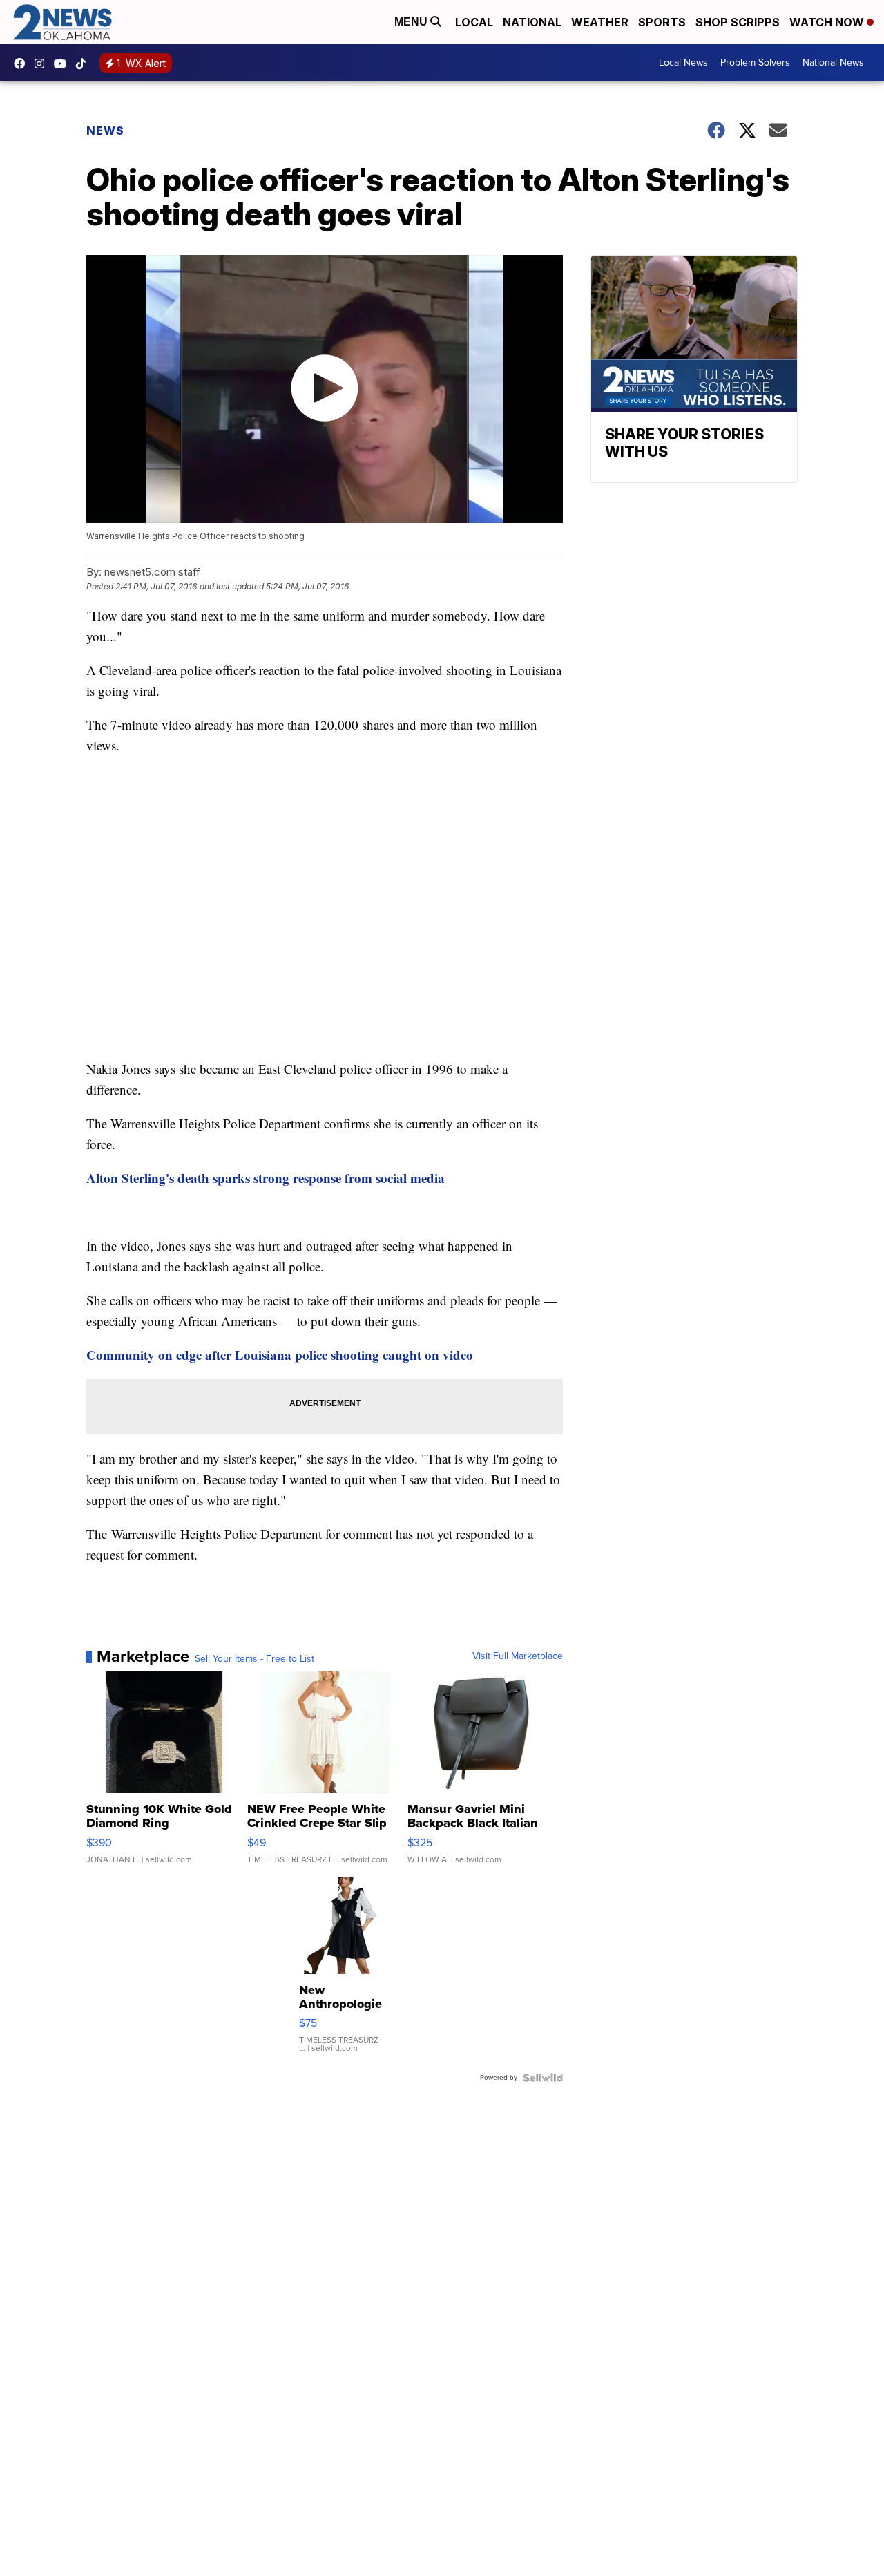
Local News (683, 63)
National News (833, 63)
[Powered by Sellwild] (543, 2078)
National (532, 22)
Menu (412, 22)
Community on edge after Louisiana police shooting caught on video (280, 1355)
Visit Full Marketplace (518, 1656)
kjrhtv (23, 64)
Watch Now (828, 22)
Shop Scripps (738, 22)
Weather (600, 22)
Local (474, 22)
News (105, 131)
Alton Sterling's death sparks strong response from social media (266, 1178)
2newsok (43, 64)
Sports (662, 22)
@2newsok (84, 64)
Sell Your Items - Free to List (254, 1659)
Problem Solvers (755, 63)
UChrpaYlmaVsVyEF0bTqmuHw (64, 64)
